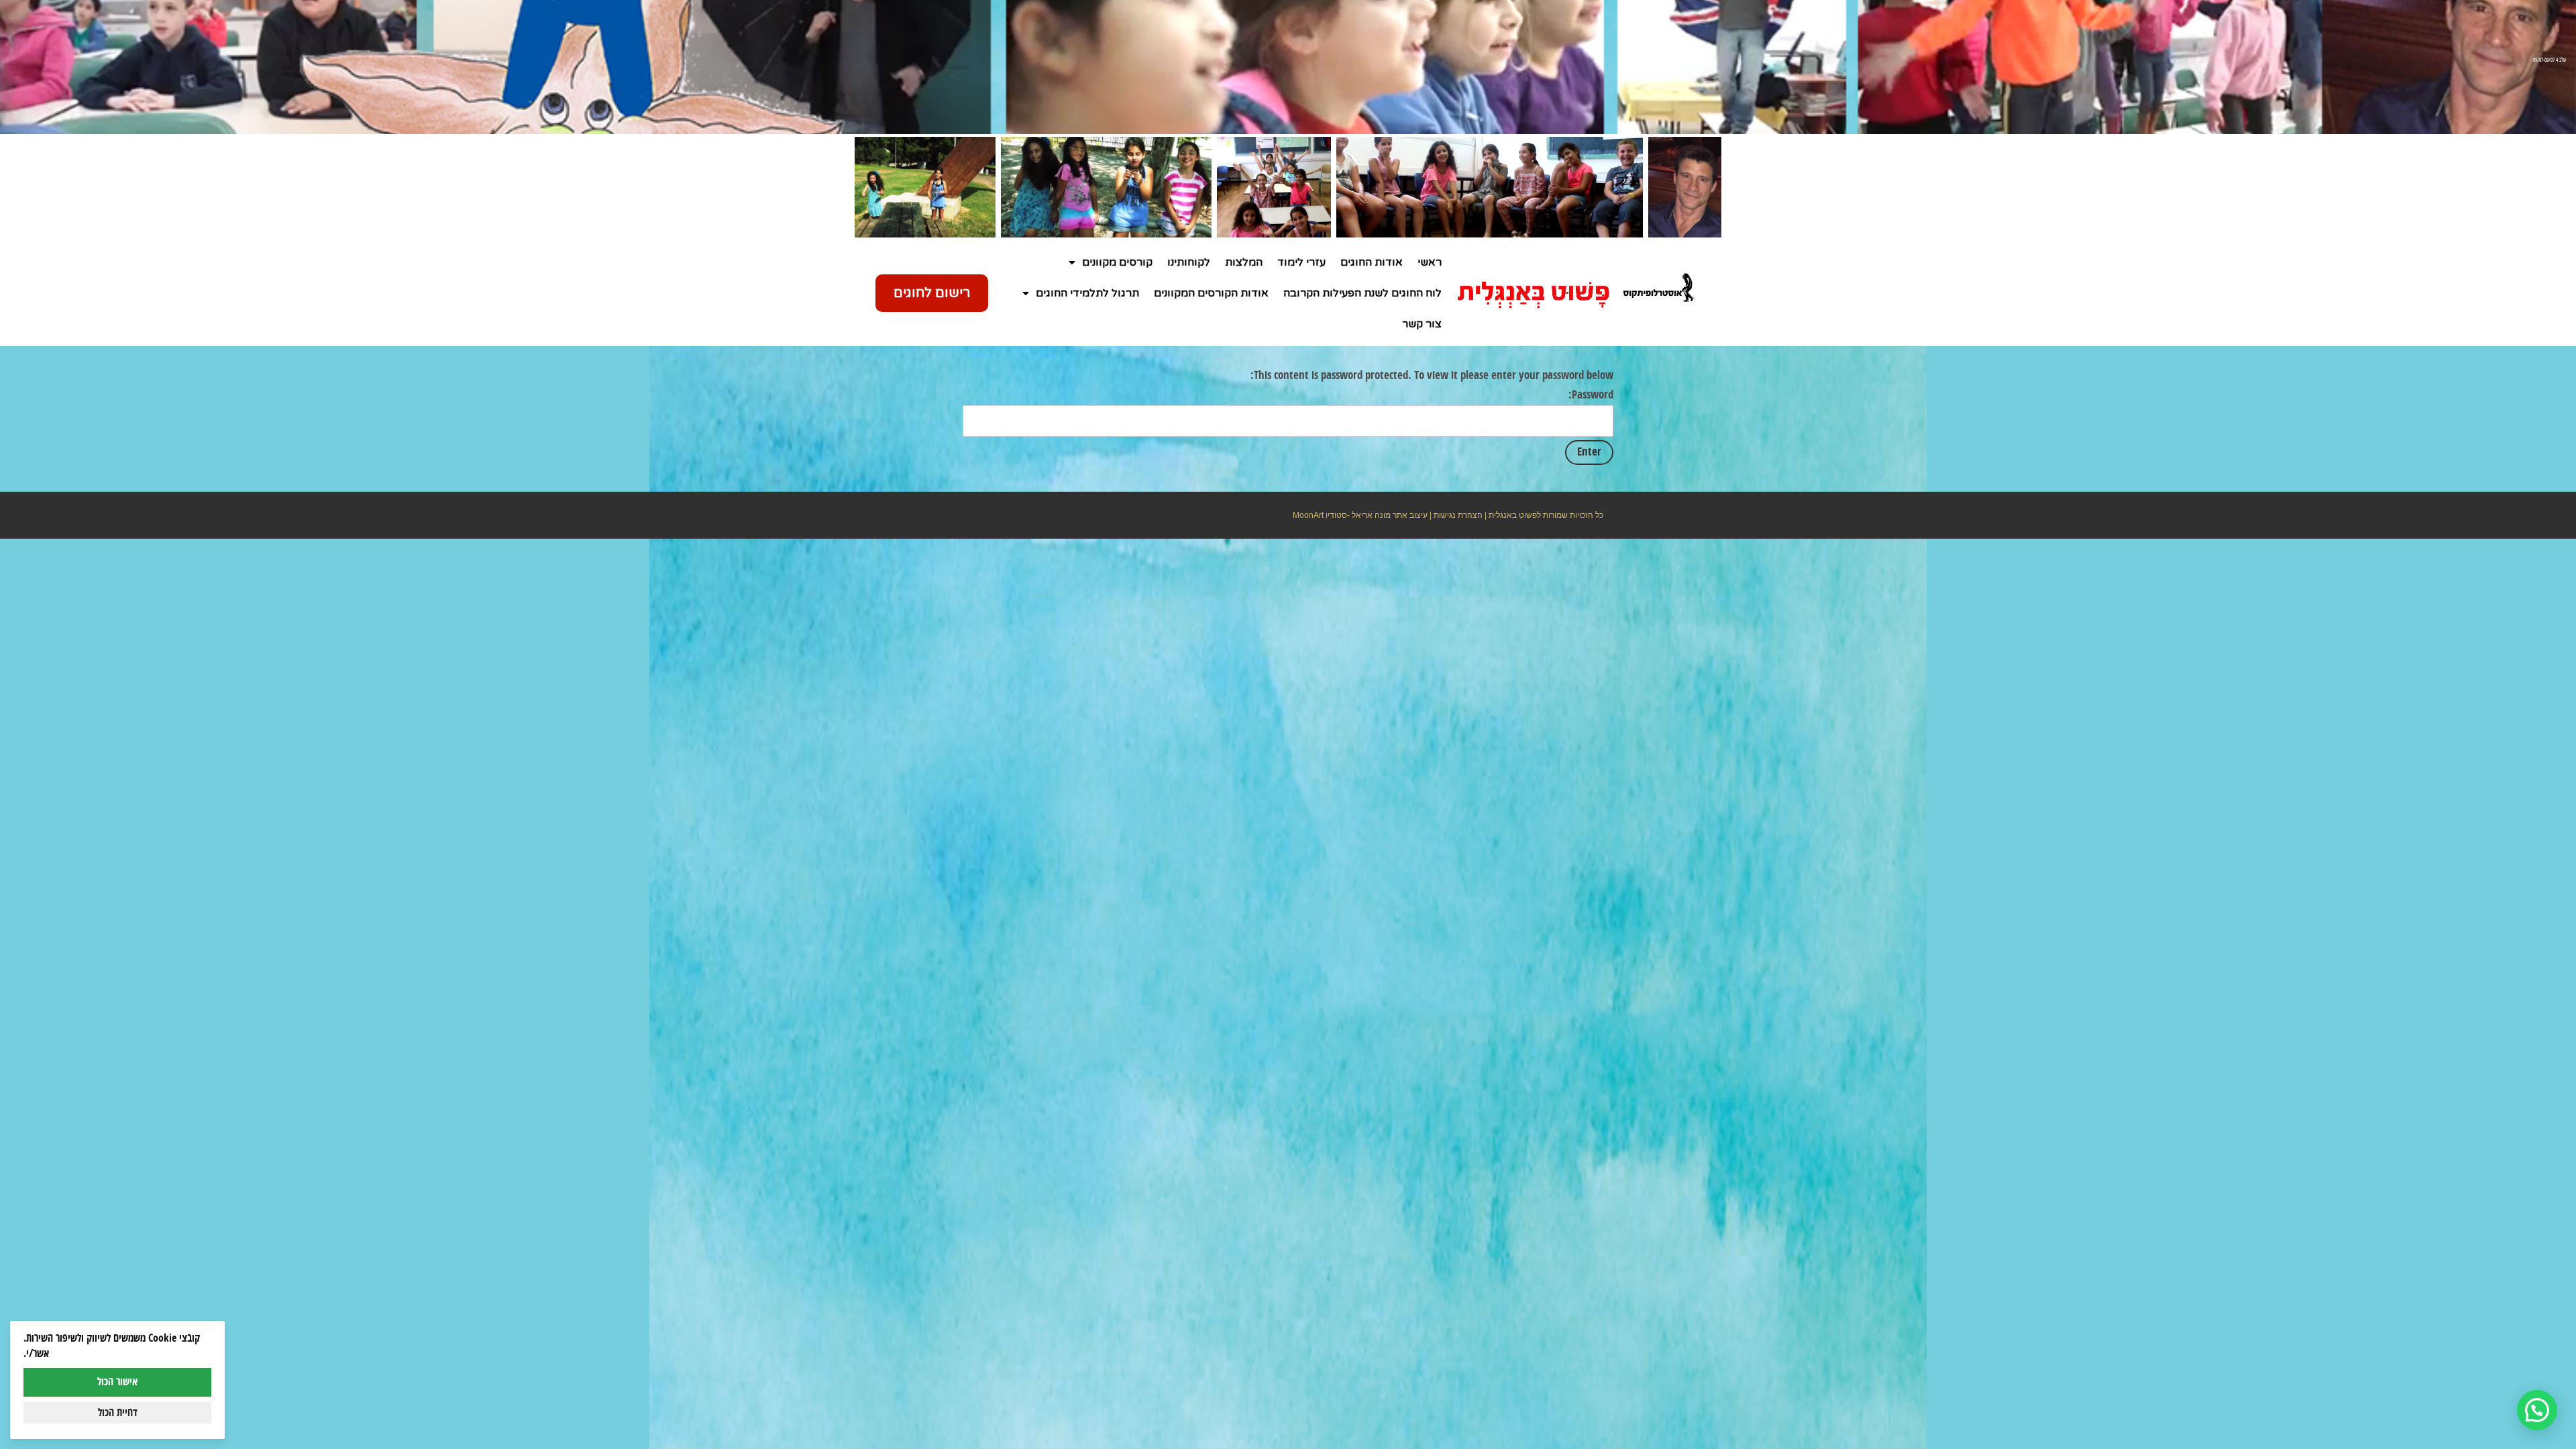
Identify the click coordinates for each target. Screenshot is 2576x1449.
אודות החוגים (1372, 262)
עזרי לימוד (1301, 262)
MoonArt (1308, 515)
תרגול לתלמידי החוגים (1087, 293)
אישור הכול (117, 1382)
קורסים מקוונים (1117, 262)
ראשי (1430, 262)
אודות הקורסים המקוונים (1211, 293)
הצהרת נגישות (1458, 515)
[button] (2322, 1286)
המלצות (1244, 262)
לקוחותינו (1189, 262)
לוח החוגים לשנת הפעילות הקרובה (1362, 293)
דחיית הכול (118, 1413)
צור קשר (1422, 324)
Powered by (2288, 1367)
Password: (1591, 395)
